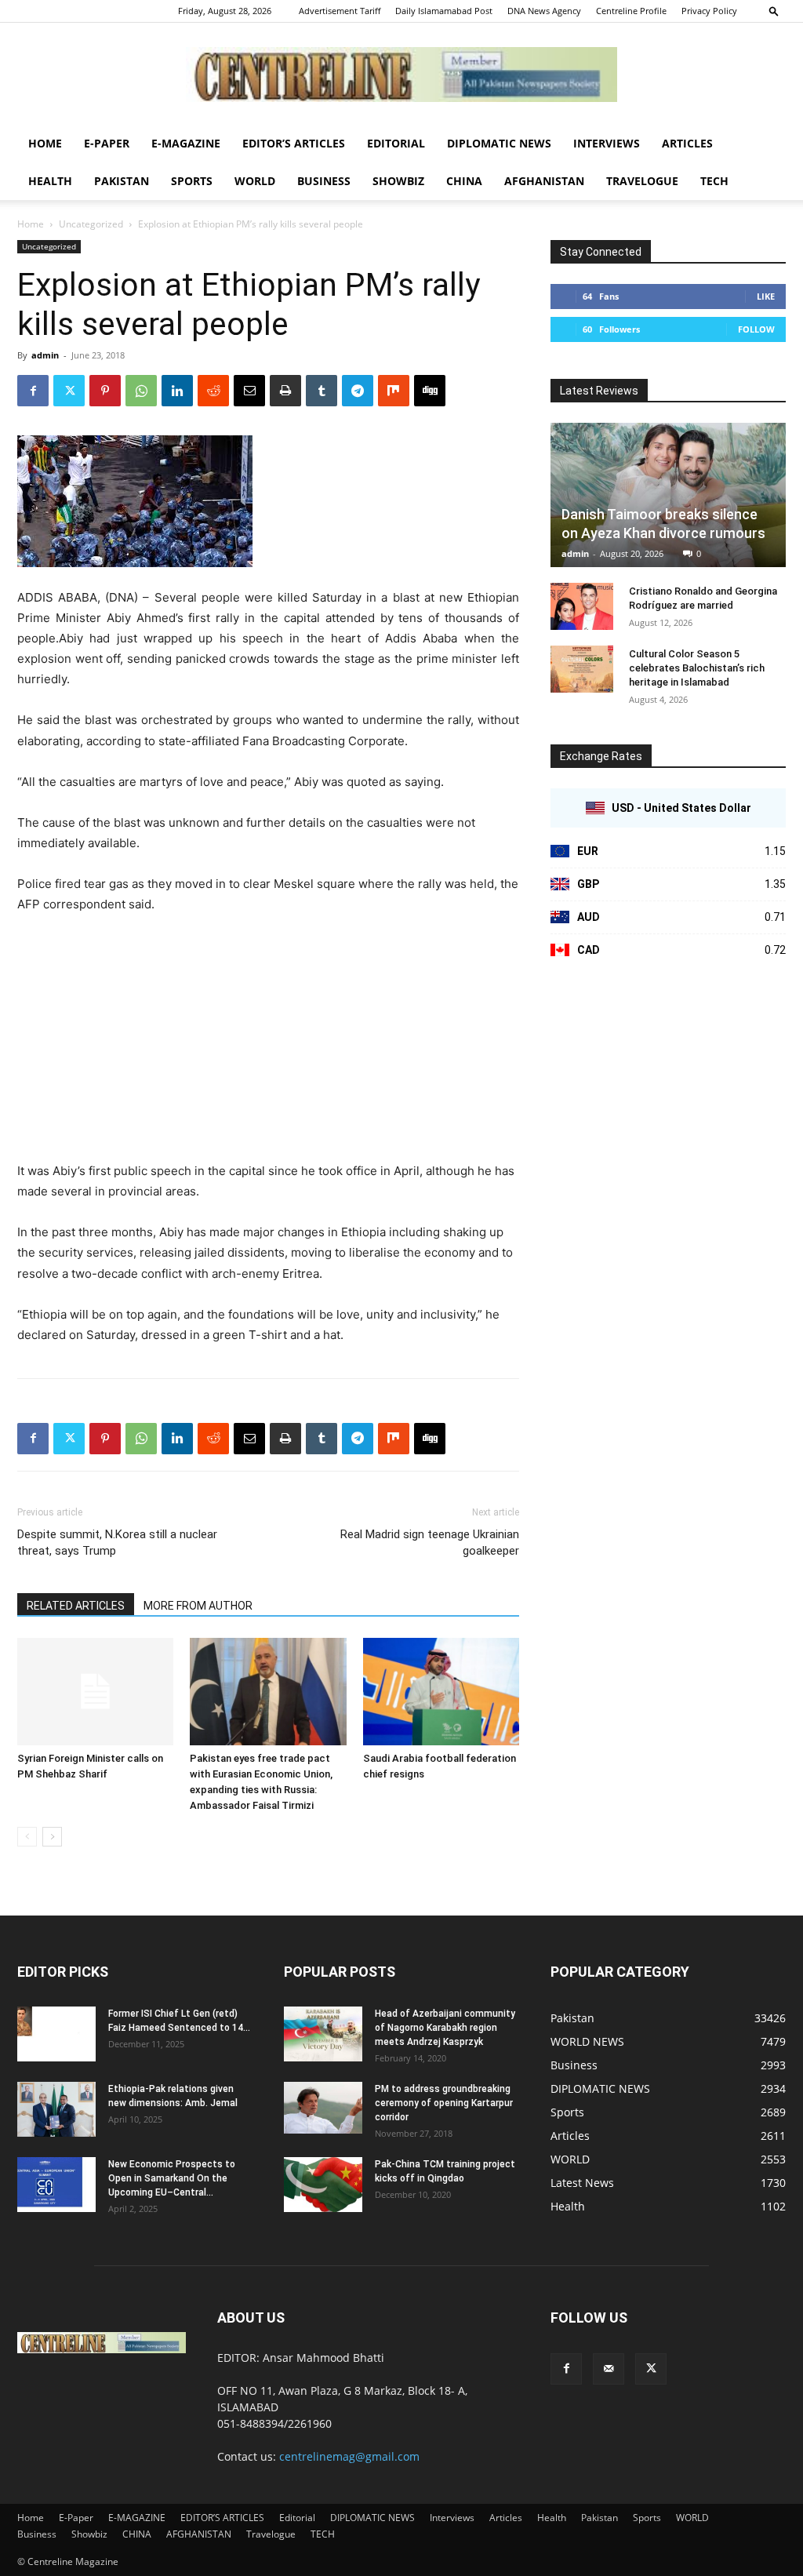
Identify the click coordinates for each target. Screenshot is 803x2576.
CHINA (464, 181)
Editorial (396, 143)
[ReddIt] (213, 391)
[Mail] (609, 2369)
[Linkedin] (177, 391)
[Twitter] (69, 391)
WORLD (255, 181)
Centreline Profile (631, 11)
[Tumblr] (322, 391)
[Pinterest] (105, 391)
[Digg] (430, 391)
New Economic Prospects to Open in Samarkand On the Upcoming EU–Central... (172, 2178)
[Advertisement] (268, 1045)
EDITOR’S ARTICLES (294, 143)
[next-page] (52, 1837)
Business (324, 181)
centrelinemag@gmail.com (349, 2456)
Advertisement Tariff (340, 11)
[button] (774, 11)
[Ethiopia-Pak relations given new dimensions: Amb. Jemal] (56, 2109)
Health (50, 181)
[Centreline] (401, 75)
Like (766, 296)
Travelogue (642, 181)
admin (45, 355)
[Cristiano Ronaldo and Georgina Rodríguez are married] (582, 606)
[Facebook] (33, 391)
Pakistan (122, 181)
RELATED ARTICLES (76, 1606)
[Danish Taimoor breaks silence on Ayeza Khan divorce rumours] (668, 495)
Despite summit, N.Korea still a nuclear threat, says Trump (117, 1543)
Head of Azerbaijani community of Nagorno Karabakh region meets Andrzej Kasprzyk (445, 2028)
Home (45, 143)
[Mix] (394, 391)
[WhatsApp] (141, 391)
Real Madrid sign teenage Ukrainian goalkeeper (430, 1543)
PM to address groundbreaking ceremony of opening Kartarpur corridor (444, 2103)
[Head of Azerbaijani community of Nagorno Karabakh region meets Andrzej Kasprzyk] (323, 2034)
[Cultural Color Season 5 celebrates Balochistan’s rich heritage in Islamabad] (582, 669)
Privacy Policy (709, 11)
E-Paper (107, 143)
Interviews (607, 143)
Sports (192, 181)
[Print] (285, 391)
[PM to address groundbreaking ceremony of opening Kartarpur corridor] (323, 2108)
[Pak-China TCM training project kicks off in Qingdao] (323, 2185)
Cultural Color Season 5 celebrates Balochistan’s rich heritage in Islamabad (697, 668)
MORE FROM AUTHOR (198, 1606)
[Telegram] (358, 391)
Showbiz (398, 181)
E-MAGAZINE (186, 143)
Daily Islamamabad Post (444, 11)
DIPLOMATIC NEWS (499, 143)
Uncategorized (91, 224)
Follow (756, 329)
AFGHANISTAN (544, 181)
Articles (687, 143)
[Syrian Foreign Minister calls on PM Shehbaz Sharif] (95, 1692)
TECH (714, 181)
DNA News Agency (544, 11)
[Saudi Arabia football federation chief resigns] (441, 1692)
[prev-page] (27, 1837)
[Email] (249, 391)
